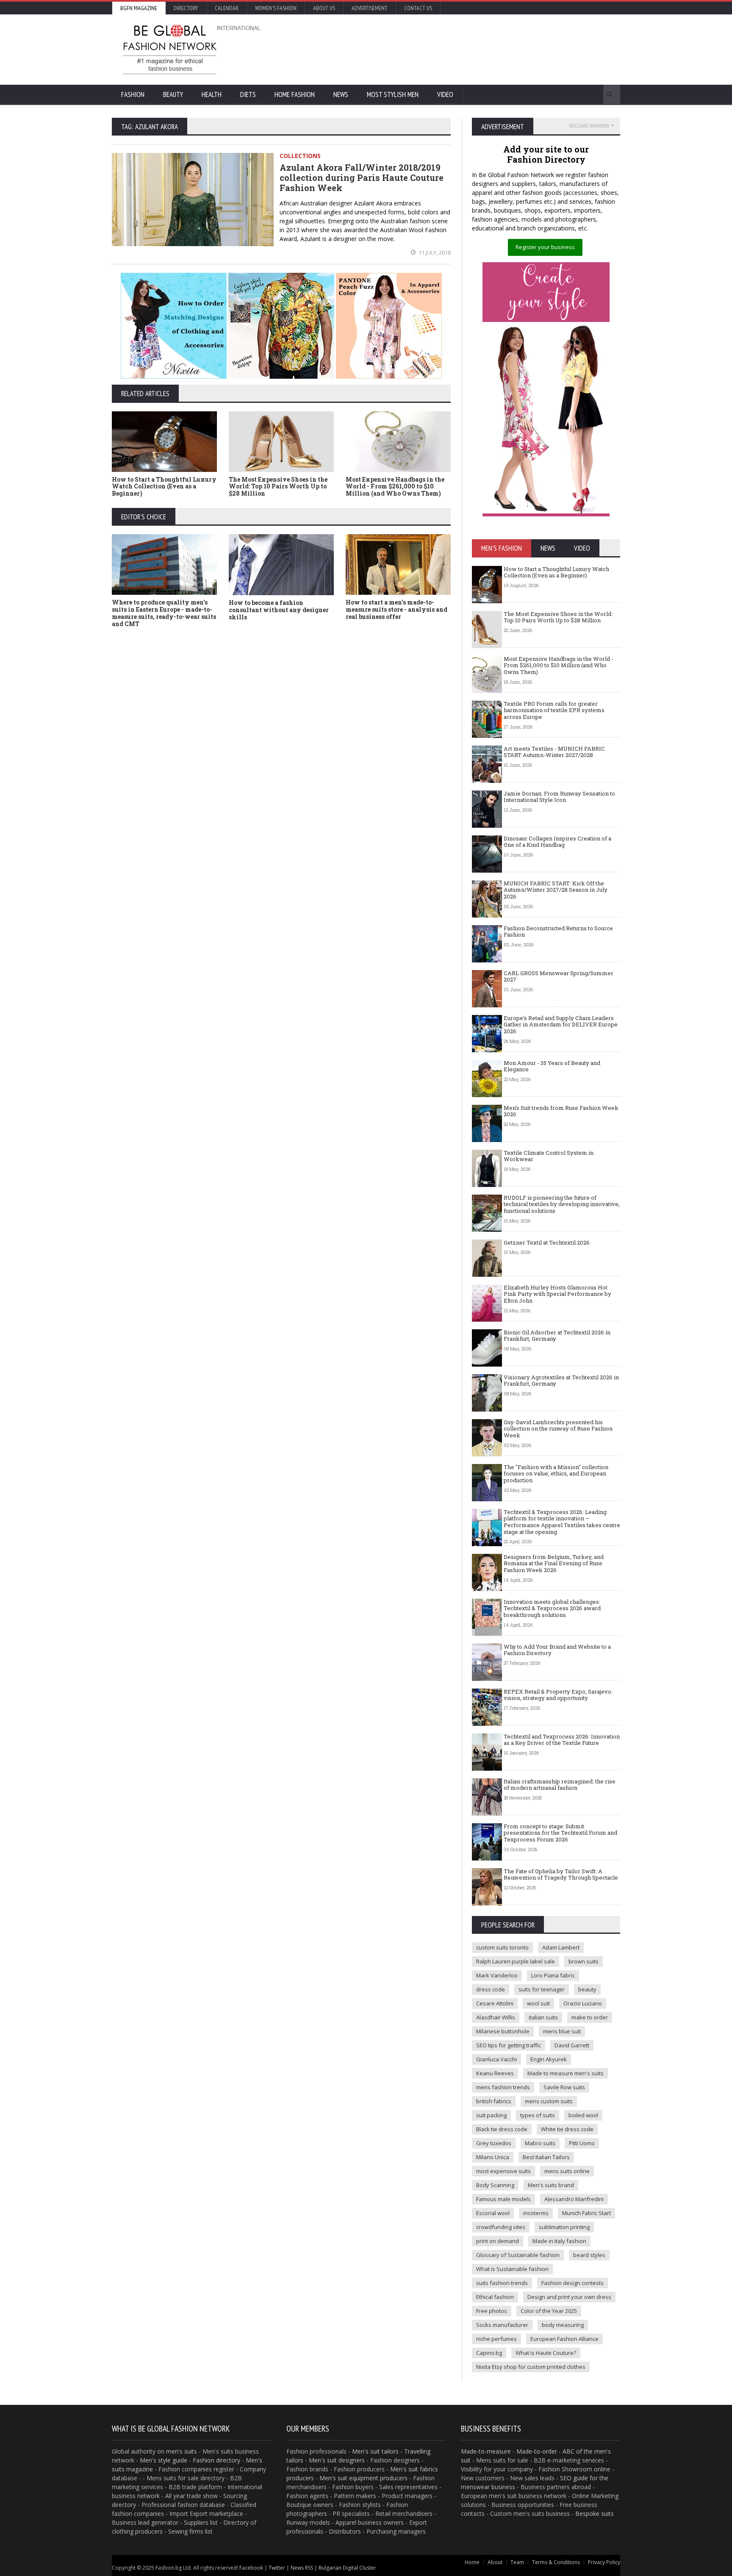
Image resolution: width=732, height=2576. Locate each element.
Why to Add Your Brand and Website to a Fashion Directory (557, 1650)
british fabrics (494, 2101)
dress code (491, 1989)
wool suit (538, 2003)
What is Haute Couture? (546, 2353)
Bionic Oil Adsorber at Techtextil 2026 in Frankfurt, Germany (557, 1336)
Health (212, 94)
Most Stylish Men (393, 94)
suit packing (491, 2115)
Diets (248, 94)
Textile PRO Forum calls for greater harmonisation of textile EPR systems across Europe (554, 710)
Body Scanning (495, 2185)
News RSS (302, 2568)
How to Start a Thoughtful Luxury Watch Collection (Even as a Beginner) (164, 487)
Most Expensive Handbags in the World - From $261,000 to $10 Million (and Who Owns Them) (395, 487)
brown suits (584, 1961)
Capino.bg (489, 2353)
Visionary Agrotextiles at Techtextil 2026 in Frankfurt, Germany (561, 1381)
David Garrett (572, 2045)
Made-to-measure (486, 2451)
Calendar (227, 8)
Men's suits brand (551, 2185)
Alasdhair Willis (496, 2017)
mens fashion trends (503, 2087)
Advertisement (370, 8)
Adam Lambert (561, 1947)
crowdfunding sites (501, 2227)
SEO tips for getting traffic (509, 2045)
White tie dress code (567, 2129)
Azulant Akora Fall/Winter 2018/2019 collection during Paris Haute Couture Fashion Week (362, 177)
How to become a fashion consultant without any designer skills (279, 610)
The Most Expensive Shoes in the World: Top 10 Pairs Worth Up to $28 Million (278, 487)
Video (445, 94)
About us (324, 8)
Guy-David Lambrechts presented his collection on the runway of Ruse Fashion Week (558, 1429)
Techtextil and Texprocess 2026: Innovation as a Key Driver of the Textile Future (562, 1740)
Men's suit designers (337, 2460)
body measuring (563, 2325)
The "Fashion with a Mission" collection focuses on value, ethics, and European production (556, 1474)
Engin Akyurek (549, 2059)
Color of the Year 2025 (549, 2311)
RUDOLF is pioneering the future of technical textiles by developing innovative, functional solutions (562, 1204)
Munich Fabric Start (586, 2213)
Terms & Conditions (556, 2562)
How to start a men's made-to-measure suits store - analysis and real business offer (396, 609)
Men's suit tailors (375, 2451)
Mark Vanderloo (497, 1975)
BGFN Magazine (139, 8)
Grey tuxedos (494, 2143)
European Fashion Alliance (564, 2339)
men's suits (182, 2451)
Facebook (251, 2568)
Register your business (545, 247)
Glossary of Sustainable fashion (518, 2255)
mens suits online (567, 2171)
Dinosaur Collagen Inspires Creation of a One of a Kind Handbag (557, 842)
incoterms (536, 2213)
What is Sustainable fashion (512, 2269)
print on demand (498, 2241)
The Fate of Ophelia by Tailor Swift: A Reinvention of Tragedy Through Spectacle (561, 1874)
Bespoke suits (595, 2514)
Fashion (133, 94)
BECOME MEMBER (589, 126)
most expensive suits (503, 2171)
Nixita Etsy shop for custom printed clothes (531, 2367)
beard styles (589, 2255)
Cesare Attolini (495, 2003)
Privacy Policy (604, 2562)
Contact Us (418, 8)
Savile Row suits (564, 2087)
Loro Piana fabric (553, 1975)
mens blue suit (562, 2031)
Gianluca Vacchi (496, 2059)
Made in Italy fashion (559, 2241)
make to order (590, 2017)
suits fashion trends (502, 2283)
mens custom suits (549, 2101)
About (495, 2562)
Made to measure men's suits (566, 2073)
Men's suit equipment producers (363, 2478)
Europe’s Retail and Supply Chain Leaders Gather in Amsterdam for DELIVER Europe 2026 (561, 1025)
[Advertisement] (457, 49)
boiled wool (583, 2115)
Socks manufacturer (502, 2325)
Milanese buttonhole (503, 2031)
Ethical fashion (495, 2297)
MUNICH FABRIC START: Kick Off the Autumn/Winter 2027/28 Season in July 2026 (556, 890)
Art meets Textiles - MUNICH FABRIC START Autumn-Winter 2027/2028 (554, 752)
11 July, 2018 (434, 252)
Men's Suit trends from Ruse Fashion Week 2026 (561, 1111)
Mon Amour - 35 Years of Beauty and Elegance (552, 1066)
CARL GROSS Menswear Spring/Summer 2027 (559, 976)
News (341, 94)
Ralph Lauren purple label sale (516, 1961)
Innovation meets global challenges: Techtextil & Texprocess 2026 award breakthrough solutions (552, 1608)
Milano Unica (493, 2157)
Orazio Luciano (583, 2003)
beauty (587, 1989)
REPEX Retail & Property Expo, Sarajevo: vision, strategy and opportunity (558, 1695)
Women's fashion (276, 8)
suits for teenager (542, 1989)
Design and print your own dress (569, 2297)
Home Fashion (295, 94)
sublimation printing (564, 2227)
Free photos (492, 2311)
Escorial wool (493, 2213)
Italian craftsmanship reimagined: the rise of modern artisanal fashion (560, 1785)
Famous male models (503, 2199)
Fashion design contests (573, 2283)
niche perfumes (496, 2339)
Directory (186, 8)
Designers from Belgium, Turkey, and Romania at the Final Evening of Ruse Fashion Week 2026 (554, 1563)
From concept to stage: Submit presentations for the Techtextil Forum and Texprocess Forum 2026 (560, 1833)
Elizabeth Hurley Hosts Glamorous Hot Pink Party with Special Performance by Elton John (557, 1294)
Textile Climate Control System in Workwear (549, 1156)
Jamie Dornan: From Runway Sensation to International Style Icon (559, 797)
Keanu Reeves (495, 2073)
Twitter (277, 2568)
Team (517, 2562)
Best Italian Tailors (546, 2157)
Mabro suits (540, 2143)
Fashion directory (216, 2460)
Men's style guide (164, 2460)
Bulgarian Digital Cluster (347, 2568)
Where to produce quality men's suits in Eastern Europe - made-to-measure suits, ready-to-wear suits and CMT (164, 613)
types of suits (538, 2115)
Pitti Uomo (582, 2143)
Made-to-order (537, 2451)
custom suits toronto (502, 1947)
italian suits (543, 2017)
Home (472, 2562)
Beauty (173, 94)
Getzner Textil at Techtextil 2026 (547, 1242)
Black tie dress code (502, 2129)
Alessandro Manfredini (574, 2199)
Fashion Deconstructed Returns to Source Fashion (558, 932)
